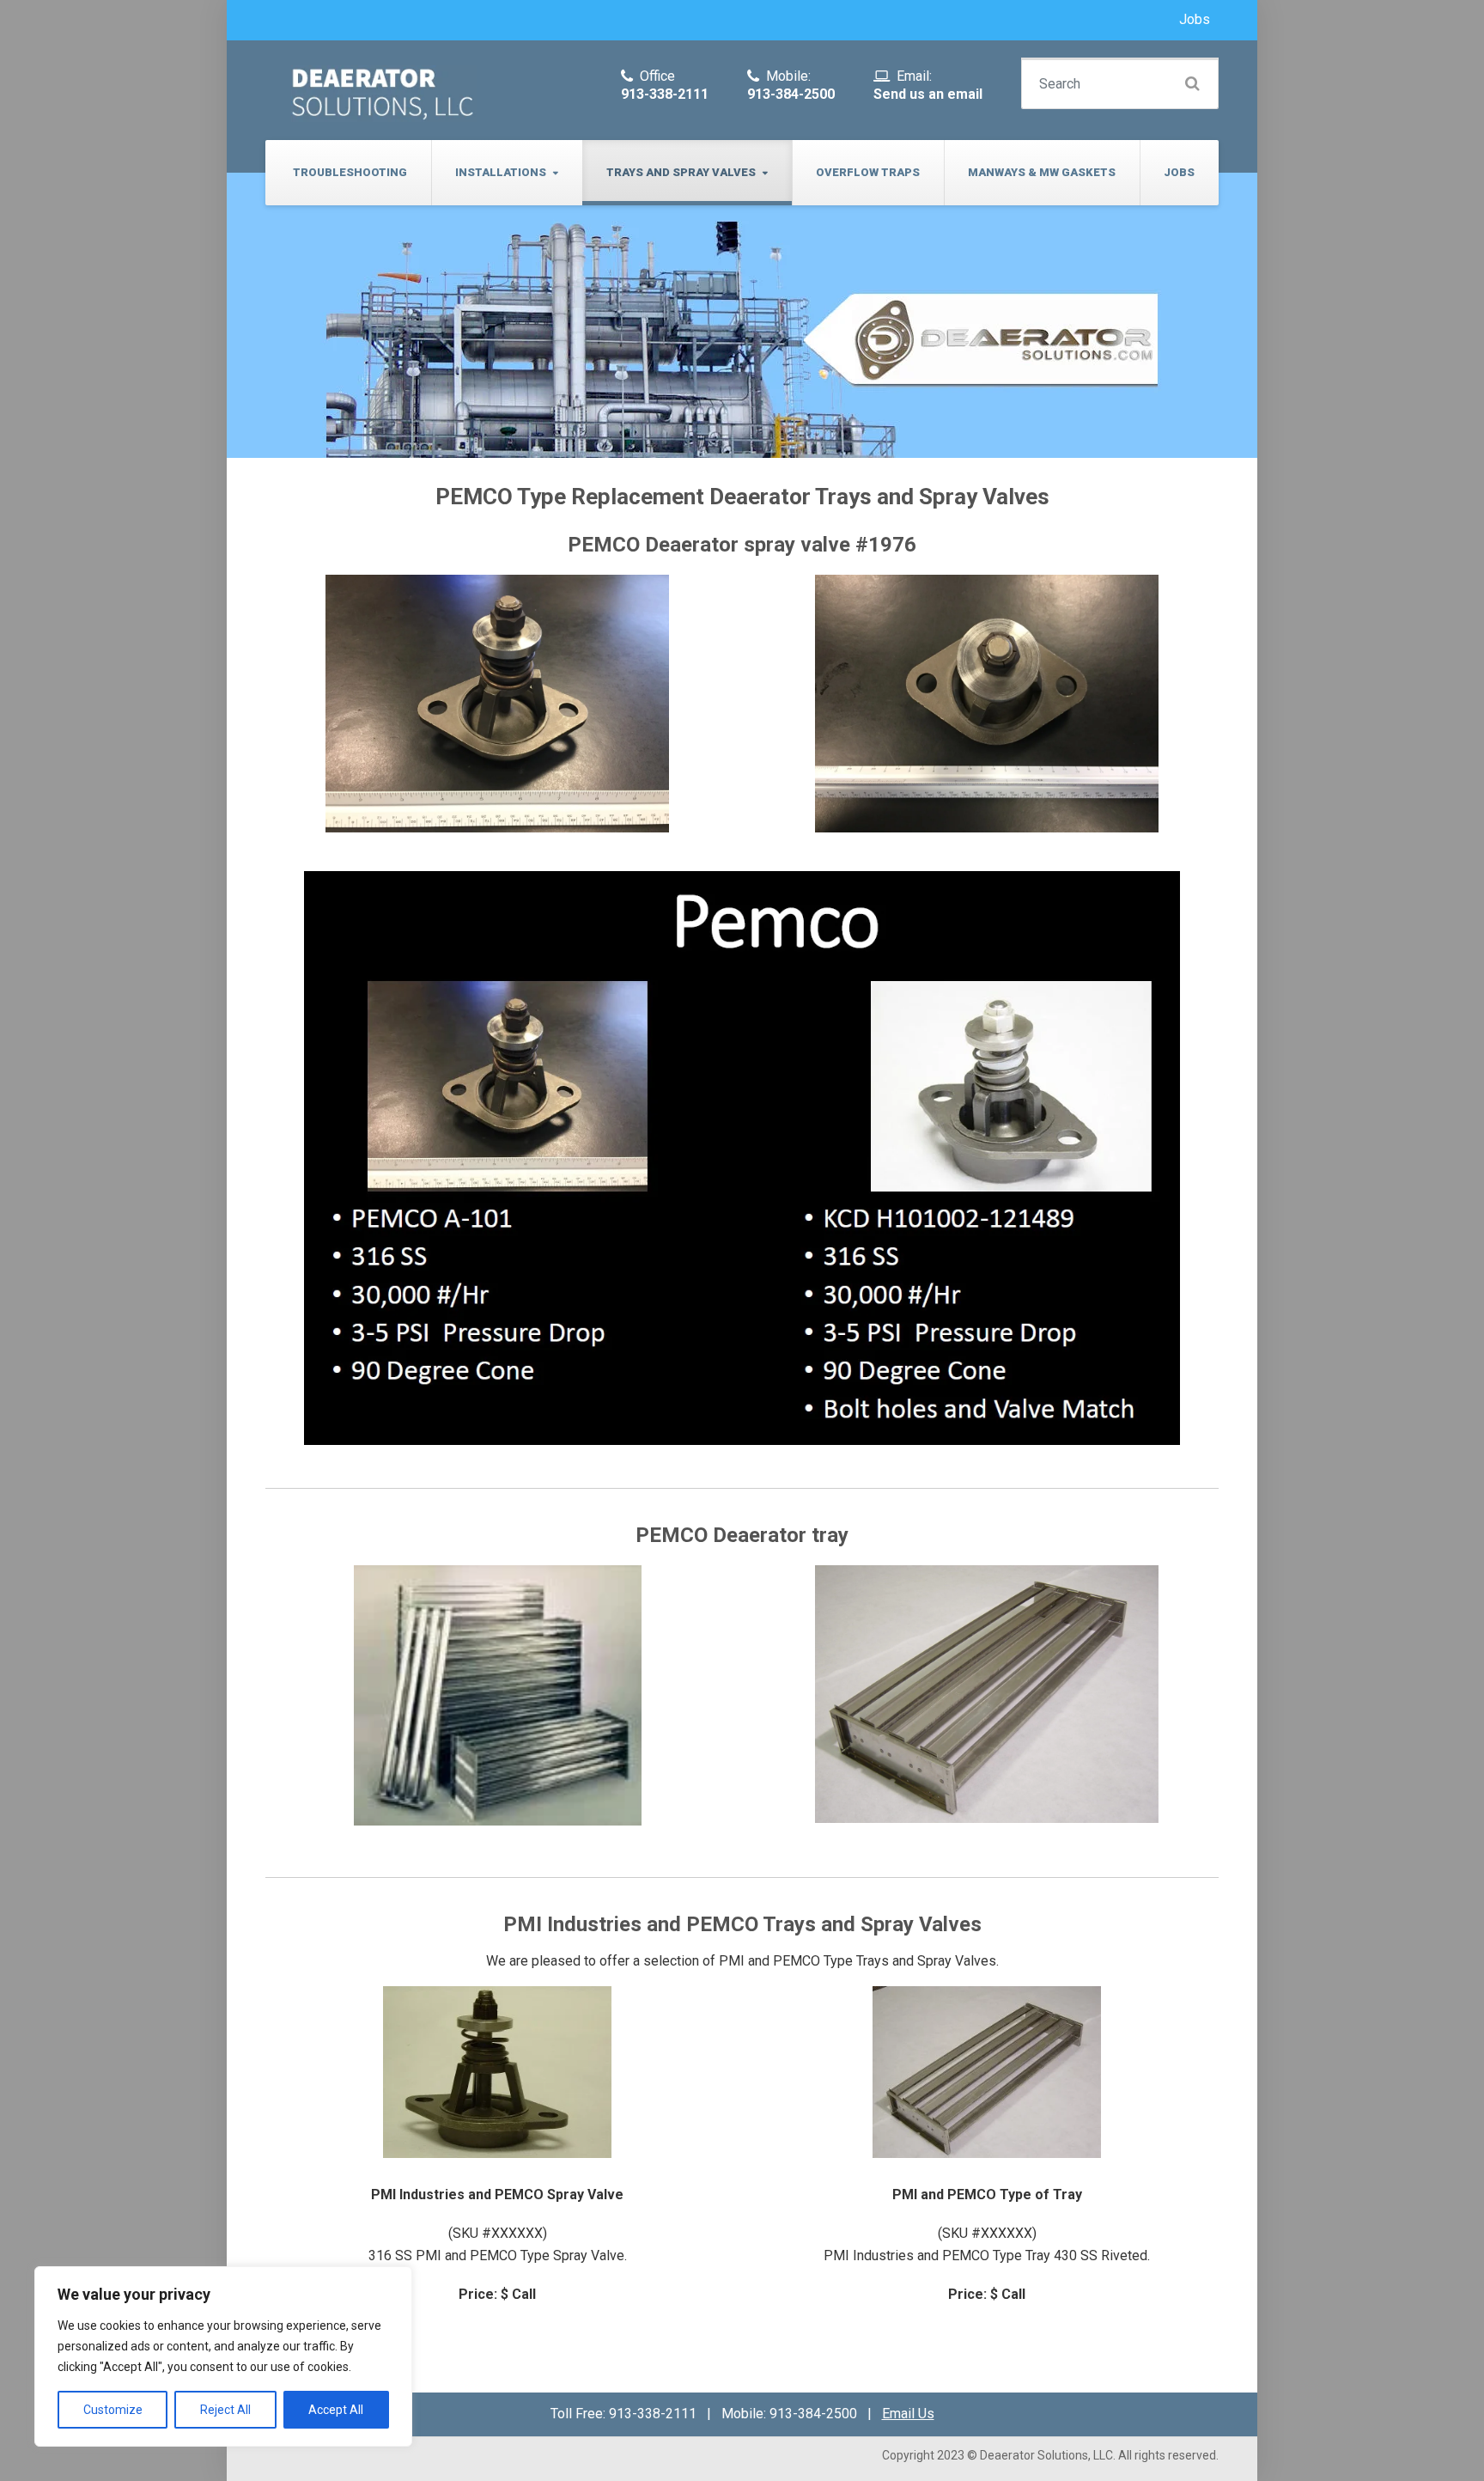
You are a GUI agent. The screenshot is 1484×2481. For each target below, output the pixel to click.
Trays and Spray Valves (681, 172)
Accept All (336, 2410)
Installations (501, 172)
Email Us (908, 2414)
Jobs (1195, 19)
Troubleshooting (350, 172)
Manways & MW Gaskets (1042, 172)
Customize (113, 2410)
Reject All (225, 2410)
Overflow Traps (868, 172)
